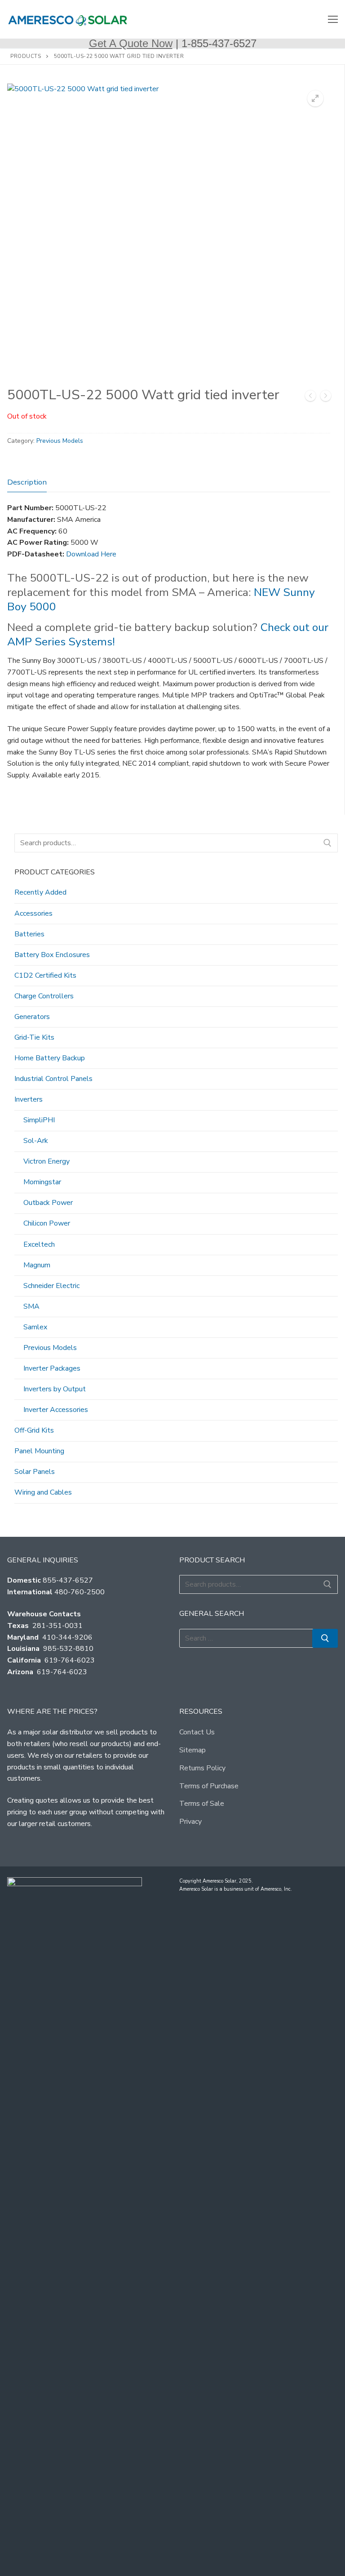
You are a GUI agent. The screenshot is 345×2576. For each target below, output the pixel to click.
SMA (31, 1306)
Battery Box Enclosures (52, 955)
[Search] (327, 843)
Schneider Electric (51, 1286)
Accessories (33, 913)
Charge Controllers (44, 996)
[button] (315, 98)
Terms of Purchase (209, 1786)
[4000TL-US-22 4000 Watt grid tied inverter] (310, 398)
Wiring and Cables (43, 1492)
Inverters (29, 1099)
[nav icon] (333, 19)
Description (27, 482)
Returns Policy (202, 1768)
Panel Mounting (39, 1451)
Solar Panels (35, 1472)
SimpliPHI (39, 1120)
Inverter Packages (52, 1368)
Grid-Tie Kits (34, 1037)
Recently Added (40, 892)
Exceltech (39, 1244)
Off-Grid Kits (34, 1430)
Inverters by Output (55, 1389)
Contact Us (197, 1732)
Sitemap (192, 1750)
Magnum (37, 1265)
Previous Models (60, 441)
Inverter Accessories (56, 1410)
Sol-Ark (36, 1141)
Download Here (91, 554)
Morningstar (42, 1182)
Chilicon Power (47, 1223)
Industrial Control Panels (53, 1079)
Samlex (35, 1327)
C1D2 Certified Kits (45, 975)
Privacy (190, 1822)
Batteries (29, 934)
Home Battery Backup (50, 1058)
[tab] (27, 482)
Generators (32, 1017)
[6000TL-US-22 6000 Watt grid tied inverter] (326, 398)
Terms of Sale (202, 1804)
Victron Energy (46, 1161)
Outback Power (48, 1203)
